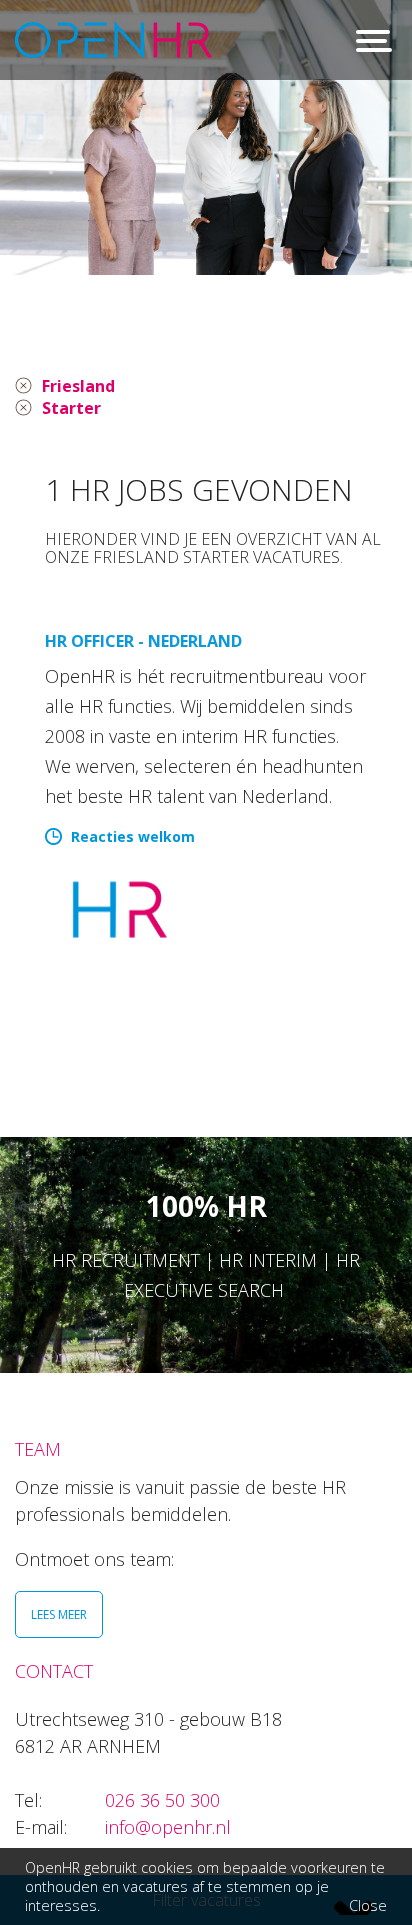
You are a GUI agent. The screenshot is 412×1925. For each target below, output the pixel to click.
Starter (71, 408)
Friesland (78, 386)
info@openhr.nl (168, 1827)
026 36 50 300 (162, 1800)
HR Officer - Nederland (143, 641)
